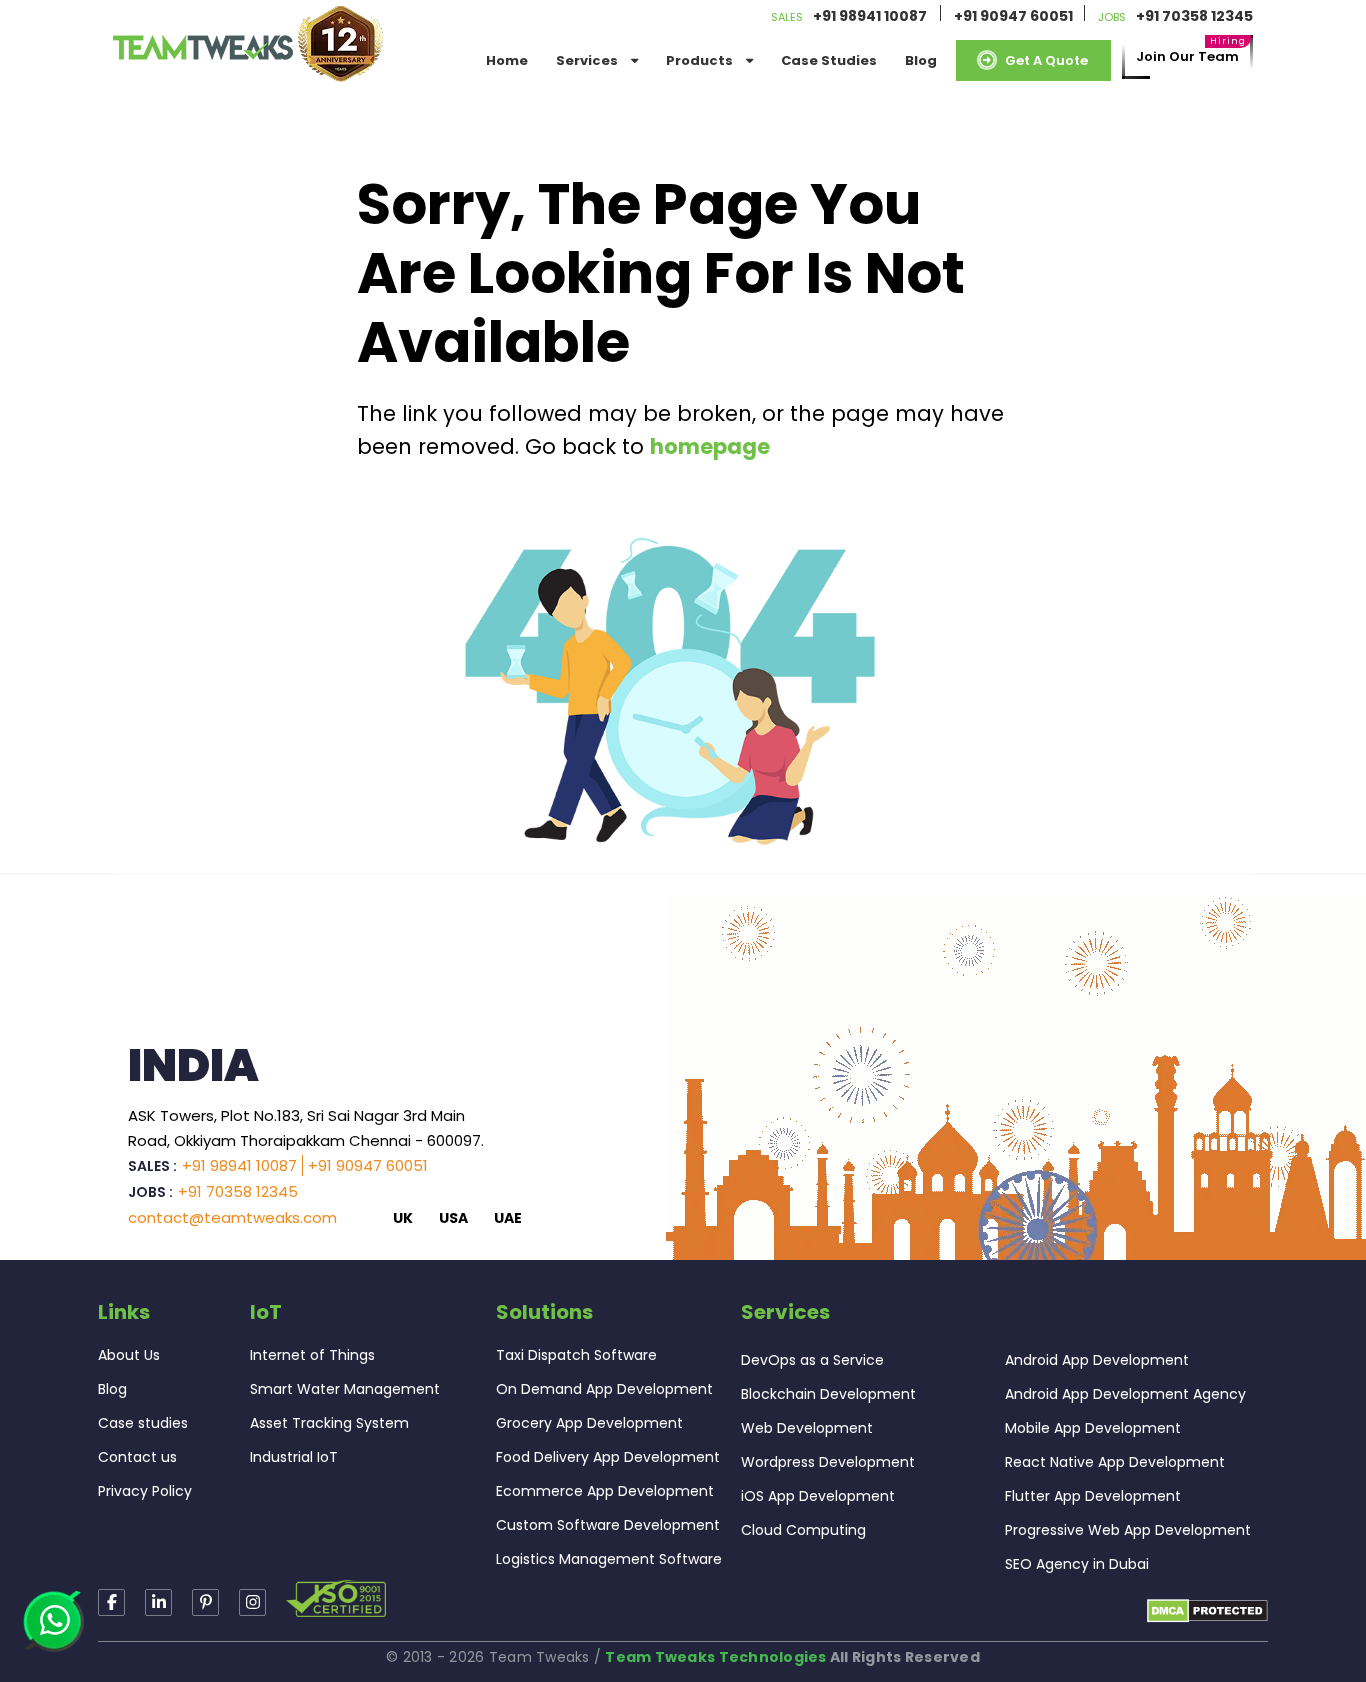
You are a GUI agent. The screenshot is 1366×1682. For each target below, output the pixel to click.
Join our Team (1187, 56)
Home (507, 60)
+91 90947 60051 (1013, 16)
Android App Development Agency (1125, 1394)
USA (453, 1218)
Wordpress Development (828, 1462)
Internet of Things (312, 1355)
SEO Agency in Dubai (1077, 1564)
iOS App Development (818, 1496)
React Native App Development (1115, 1462)
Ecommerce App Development (605, 1491)
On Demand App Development (604, 1389)
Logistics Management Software (609, 1559)
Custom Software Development (608, 1525)
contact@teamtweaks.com (232, 1217)
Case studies (143, 1423)
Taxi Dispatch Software (576, 1355)
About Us (129, 1355)
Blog (921, 60)
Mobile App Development (1093, 1428)
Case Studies (829, 60)
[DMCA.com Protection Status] (1207, 1609)
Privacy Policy (145, 1491)
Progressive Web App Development (1128, 1530)
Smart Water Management (345, 1389)
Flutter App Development (1093, 1496)
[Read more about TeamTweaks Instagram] (205, 1602)
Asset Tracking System (329, 1423)
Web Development (807, 1428)
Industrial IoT (294, 1457)
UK (403, 1218)
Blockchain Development (828, 1394)
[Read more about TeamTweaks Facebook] (111, 1602)
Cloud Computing (803, 1530)
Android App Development (1097, 1360)
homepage (710, 446)
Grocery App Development (589, 1423)
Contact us (137, 1457)
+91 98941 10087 (870, 16)
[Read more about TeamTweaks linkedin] (158, 1602)
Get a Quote (1046, 60)
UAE (508, 1218)
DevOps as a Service (812, 1360)
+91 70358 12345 (1194, 16)
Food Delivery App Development (608, 1457)
